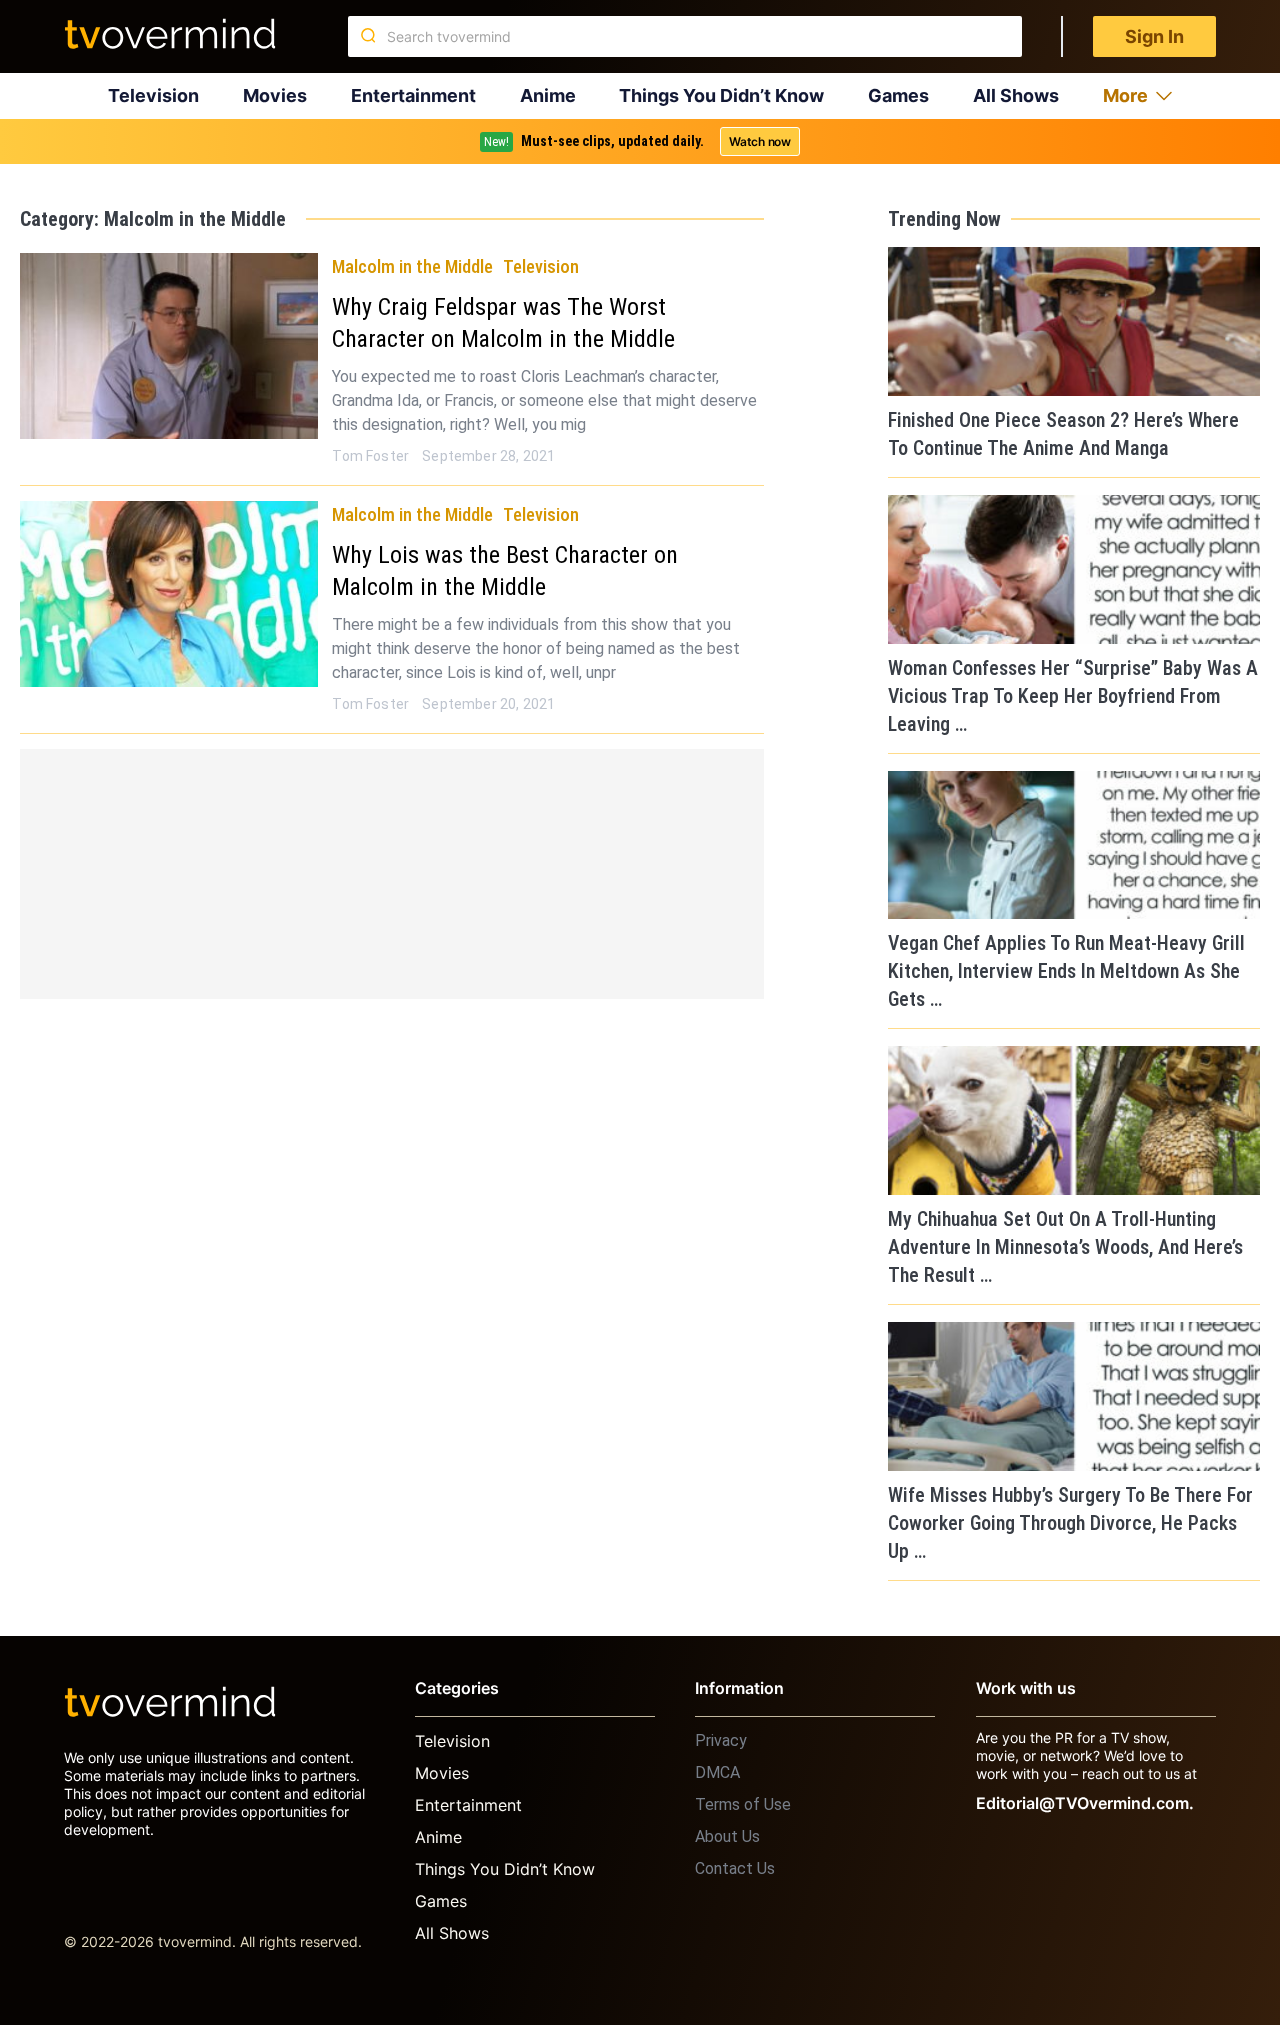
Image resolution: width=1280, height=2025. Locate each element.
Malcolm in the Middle (412, 266)
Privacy (721, 1740)
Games (898, 95)
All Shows (1016, 95)
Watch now (760, 141)
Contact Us (735, 1868)
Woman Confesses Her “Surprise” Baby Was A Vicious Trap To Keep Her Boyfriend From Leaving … (1073, 696)
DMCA (717, 1772)
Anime (548, 95)
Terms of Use (743, 1804)
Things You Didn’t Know (721, 95)
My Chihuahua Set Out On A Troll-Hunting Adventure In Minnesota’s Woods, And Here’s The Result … (1065, 1247)
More (1125, 95)
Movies (275, 95)
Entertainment (413, 95)
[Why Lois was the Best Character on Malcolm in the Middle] (169, 594)
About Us (727, 1836)
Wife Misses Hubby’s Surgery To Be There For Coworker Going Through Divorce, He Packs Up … (1070, 1523)
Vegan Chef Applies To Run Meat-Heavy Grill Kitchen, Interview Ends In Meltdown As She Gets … (1066, 971)
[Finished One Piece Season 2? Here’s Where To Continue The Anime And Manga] (1074, 321)
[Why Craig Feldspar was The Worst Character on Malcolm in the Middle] (169, 346)
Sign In (1154, 36)
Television (153, 95)
